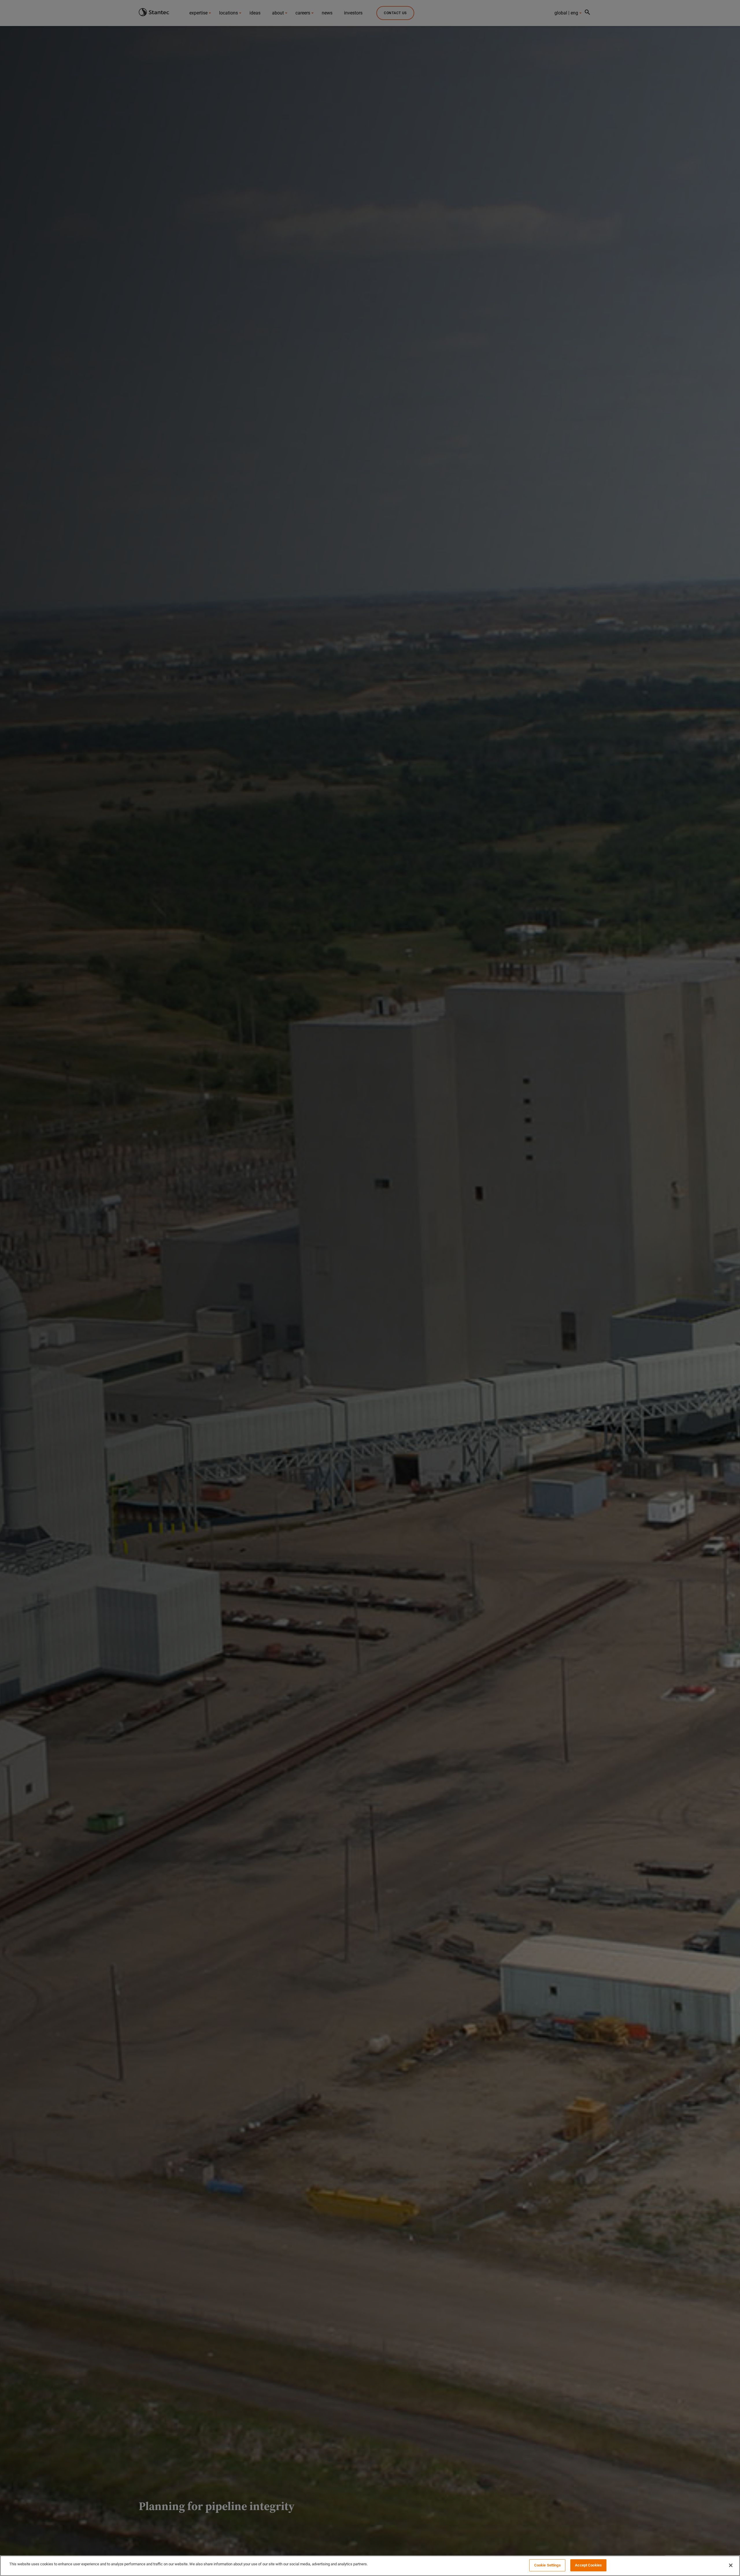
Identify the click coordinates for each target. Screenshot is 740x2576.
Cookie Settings (547, 2565)
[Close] (731, 2565)
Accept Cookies (588, 2565)
